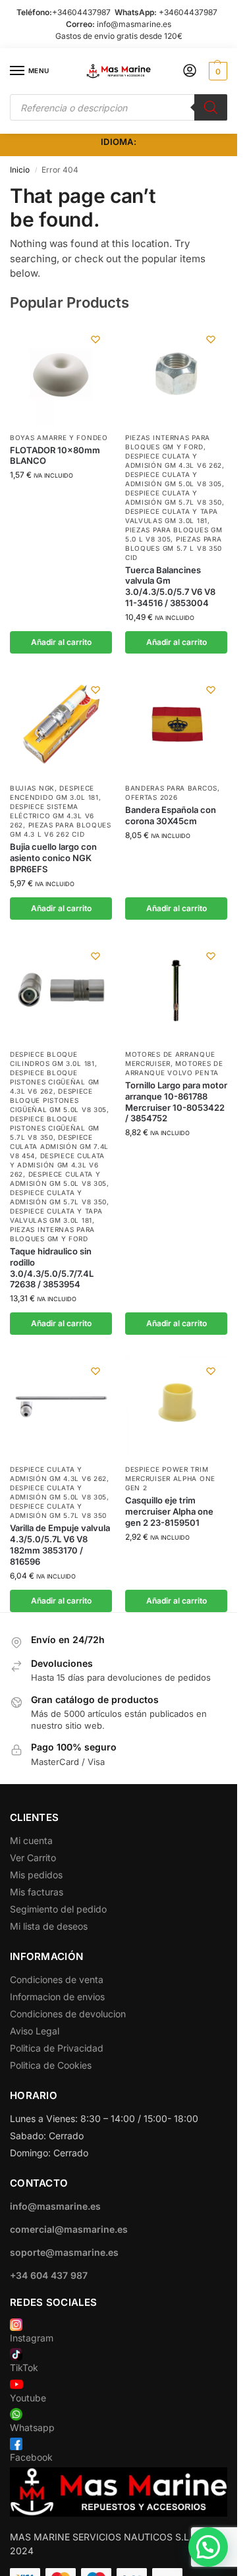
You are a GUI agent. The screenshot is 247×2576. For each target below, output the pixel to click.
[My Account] (190, 71)
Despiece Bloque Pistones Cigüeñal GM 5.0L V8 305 (58, 1100)
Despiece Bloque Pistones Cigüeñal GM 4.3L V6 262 (55, 1082)
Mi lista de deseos (49, 1926)
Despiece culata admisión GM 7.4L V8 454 (59, 1146)
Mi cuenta (31, 1840)
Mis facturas (37, 1892)
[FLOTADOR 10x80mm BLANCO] (61, 374)
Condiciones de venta (57, 1979)
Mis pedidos (36, 1875)
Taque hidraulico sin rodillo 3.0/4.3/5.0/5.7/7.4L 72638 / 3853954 (52, 1268)
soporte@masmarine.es (64, 2252)
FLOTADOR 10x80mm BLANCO (55, 456)
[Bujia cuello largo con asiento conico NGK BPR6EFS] (61, 724)
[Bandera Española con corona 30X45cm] (176, 724)
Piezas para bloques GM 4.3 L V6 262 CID (61, 829)
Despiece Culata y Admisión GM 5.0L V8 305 (58, 1492)
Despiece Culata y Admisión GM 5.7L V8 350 (58, 1511)
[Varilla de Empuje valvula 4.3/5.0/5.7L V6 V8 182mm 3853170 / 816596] (61, 1406)
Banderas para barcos (171, 788)
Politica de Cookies (51, 2065)
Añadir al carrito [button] (61, 642)
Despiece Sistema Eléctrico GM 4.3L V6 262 (52, 816)
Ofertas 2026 (151, 797)
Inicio (20, 170)
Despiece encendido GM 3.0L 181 (54, 793)
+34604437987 (81, 12)
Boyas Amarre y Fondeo (59, 437)
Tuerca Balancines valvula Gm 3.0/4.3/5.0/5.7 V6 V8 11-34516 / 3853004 (170, 587)
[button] (216, 71)
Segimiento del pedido (58, 1909)
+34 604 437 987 (49, 2275)
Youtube (28, 2398)
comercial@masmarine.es (69, 2229)
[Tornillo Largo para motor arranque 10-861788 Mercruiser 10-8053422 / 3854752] (176, 991)
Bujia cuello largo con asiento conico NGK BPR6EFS (53, 858)
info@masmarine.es (134, 24)
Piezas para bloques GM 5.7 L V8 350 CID (174, 548)
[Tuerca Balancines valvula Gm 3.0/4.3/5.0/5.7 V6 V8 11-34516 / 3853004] (176, 374)
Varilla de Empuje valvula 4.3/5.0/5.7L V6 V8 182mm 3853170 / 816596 (60, 1545)
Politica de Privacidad (57, 2048)
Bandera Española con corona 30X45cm (171, 815)
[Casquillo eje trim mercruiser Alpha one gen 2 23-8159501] (176, 1406)
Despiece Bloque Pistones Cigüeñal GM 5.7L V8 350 (55, 1128)
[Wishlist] (96, 339)
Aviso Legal (35, 2031)
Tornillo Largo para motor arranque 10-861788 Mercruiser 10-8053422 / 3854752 (176, 1102)
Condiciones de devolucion (68, 2014)
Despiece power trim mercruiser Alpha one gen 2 (170, 1478)
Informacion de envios (57, 1997)
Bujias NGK (32, 788)
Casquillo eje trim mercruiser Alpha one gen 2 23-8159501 (169, 1511)
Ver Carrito (33, 1858)
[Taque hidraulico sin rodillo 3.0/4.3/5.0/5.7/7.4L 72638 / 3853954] (61, 991)
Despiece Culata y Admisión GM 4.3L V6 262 (57, 1165)
